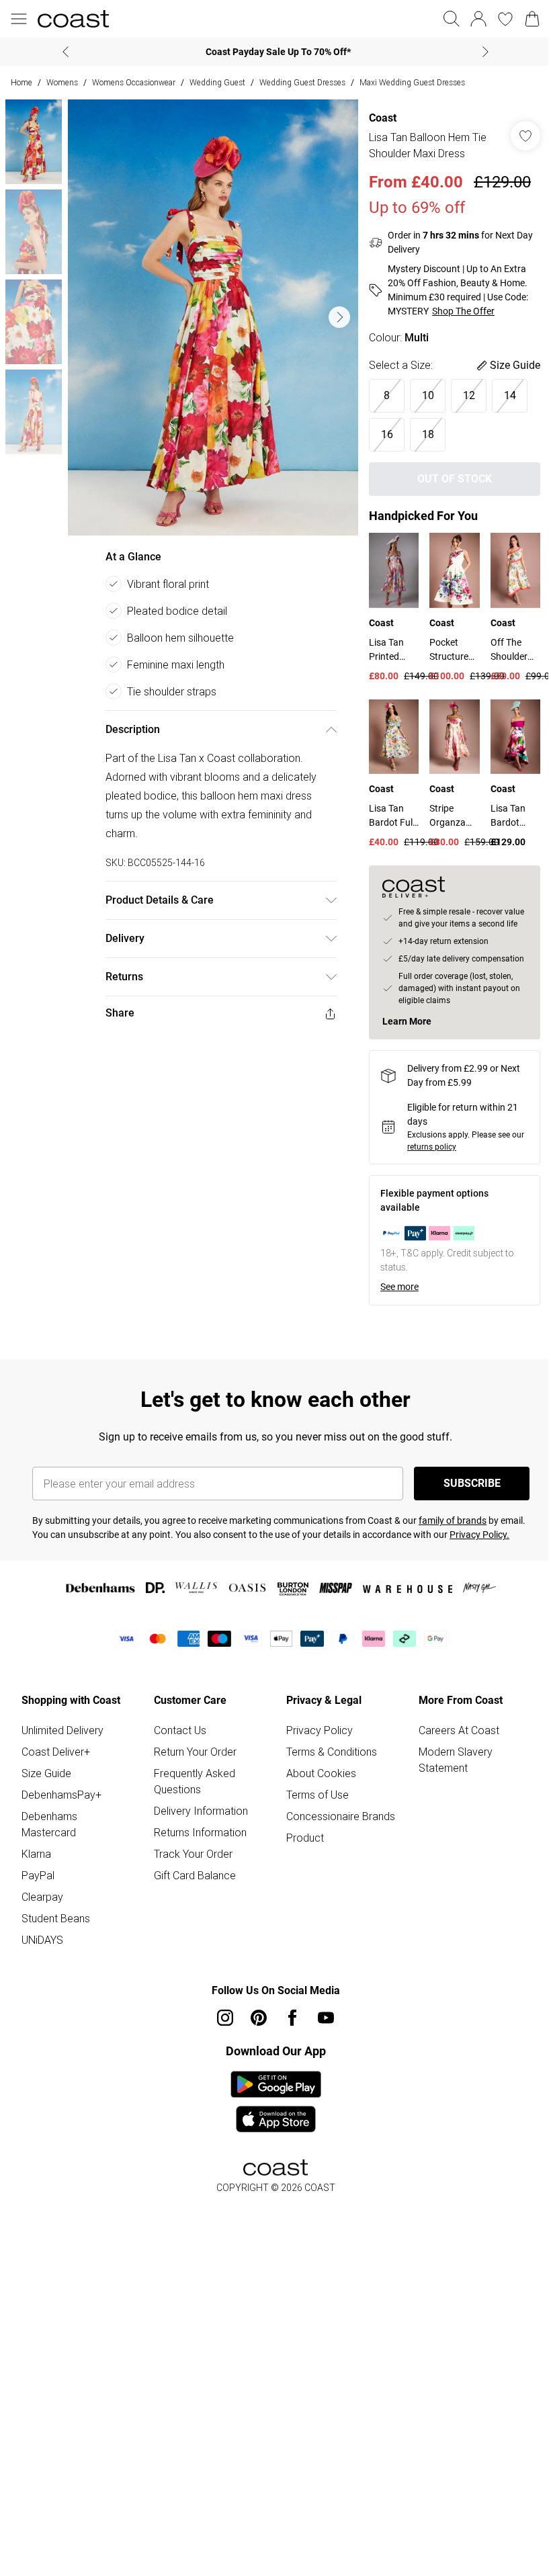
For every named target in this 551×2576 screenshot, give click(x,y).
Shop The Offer (463, 311)
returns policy (432, 1147)
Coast (383, 118)
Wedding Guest (217, 82)
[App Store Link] (276, 2102)
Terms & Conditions (332, 1752)
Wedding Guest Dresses (302, 82)
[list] (213, 317)
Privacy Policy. (479, 1535)
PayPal (38, 1875)
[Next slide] (485, 52)
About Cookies (321, 1773)
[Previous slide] (66, 52)
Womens (62, 82)
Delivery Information (201, 1811)
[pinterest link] (259, 2018)
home (22, 82)
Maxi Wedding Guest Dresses (412, 82)
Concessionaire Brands (341, 1816)
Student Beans (56, 1918)
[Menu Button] (19, 19)
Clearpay (42, 1897)
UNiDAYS (42, 1940)
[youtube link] (326, 2018)
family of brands (453, 1520)
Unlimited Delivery (62, 1730)
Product (305, 1838)
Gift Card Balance (195, 1875)
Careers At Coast (459, 1730)
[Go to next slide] (339, 317)
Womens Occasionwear (134, 82)
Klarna (36, 1854)
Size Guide (46, 1773)
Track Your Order (193, 1854)
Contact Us (180, 1730)
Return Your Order (195, 1752)
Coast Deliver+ (56, 1752)
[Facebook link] (292, 2018)
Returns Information (200, 1832)
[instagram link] (225, 2018)
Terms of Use (317, 1795)
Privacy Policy (320, 1730)
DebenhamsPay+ (61, 1795)
